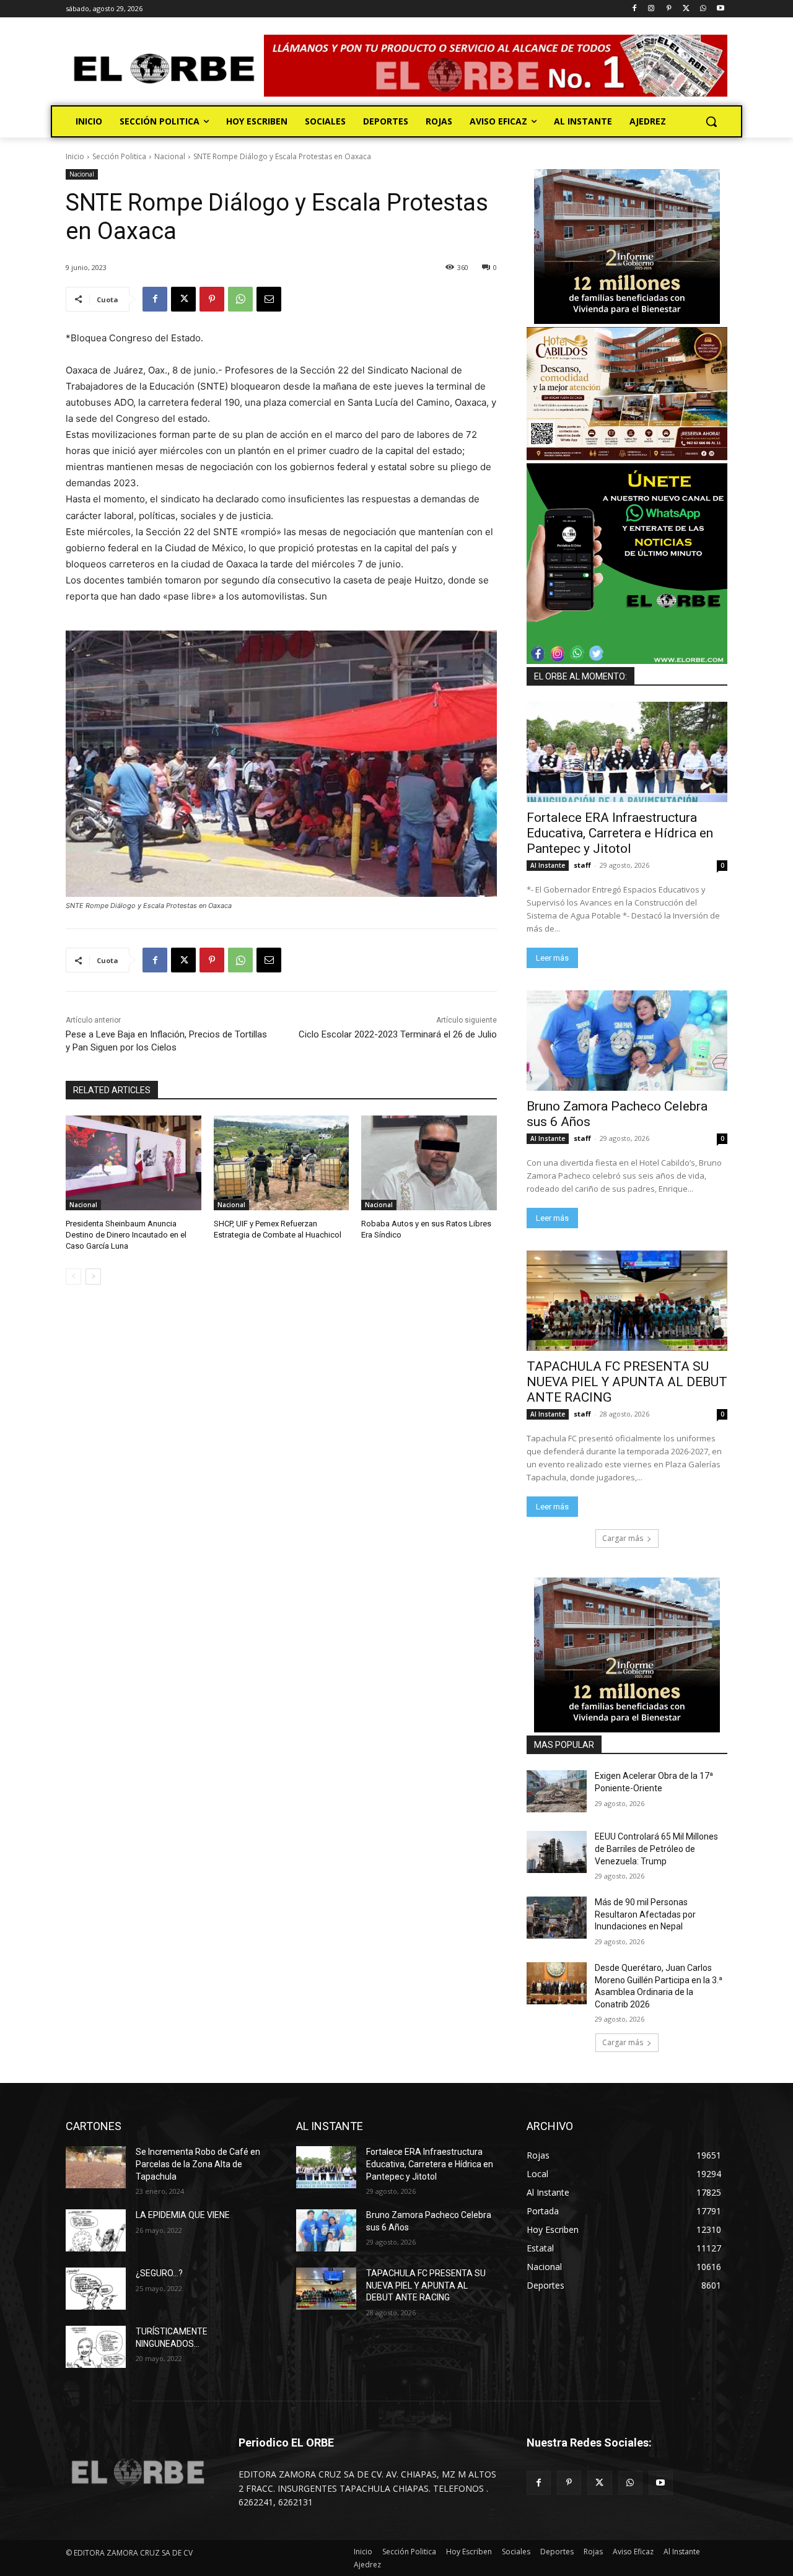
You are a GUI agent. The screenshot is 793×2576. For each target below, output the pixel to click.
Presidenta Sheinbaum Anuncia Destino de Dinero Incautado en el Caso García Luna (126, 1235)
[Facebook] (634, 9)
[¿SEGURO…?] (96, 2289)
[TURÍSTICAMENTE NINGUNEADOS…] (96, 2347)
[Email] (269, 299)
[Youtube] (720, 9)
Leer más (552, 958)
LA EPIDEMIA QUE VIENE (183, 2215)
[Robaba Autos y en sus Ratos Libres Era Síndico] (429, 1163)
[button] (711, 121)
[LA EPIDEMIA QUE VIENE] (96, 2230)
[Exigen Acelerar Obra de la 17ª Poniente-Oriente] (557, 1791)
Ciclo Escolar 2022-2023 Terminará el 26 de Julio (398, 1034)
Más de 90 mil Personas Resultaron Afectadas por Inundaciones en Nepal (645, 1914)
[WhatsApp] (703, 9)
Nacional (170, 156)
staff (582, 865)
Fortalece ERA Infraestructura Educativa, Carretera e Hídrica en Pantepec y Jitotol (620, 833)
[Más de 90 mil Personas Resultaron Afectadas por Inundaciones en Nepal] (557, 1918)
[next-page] (93, 1277)
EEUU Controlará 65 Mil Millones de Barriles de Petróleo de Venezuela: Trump (656, 1849)
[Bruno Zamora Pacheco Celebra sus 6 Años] (627, 1041)
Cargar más (623, 1538)
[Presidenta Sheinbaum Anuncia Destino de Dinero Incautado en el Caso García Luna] (134, 1163)
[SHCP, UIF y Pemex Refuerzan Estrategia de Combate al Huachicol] (282, 1163)
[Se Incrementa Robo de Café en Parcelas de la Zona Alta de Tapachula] (96, 2167)
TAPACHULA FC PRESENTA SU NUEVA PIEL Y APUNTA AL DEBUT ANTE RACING (627, 1382)
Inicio (75, 156)
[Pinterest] (669, 9)
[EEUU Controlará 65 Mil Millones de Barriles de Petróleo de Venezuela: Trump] (557, 1852)
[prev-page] (73, 1277)
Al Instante (548, 865)
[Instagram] (651, 9)
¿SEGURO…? (159, 2273)
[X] (686, 9)
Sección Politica (119, 156)
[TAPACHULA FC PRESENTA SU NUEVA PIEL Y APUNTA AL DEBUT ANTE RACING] (627, 1301)
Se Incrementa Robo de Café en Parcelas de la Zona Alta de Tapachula (198, 2164)
